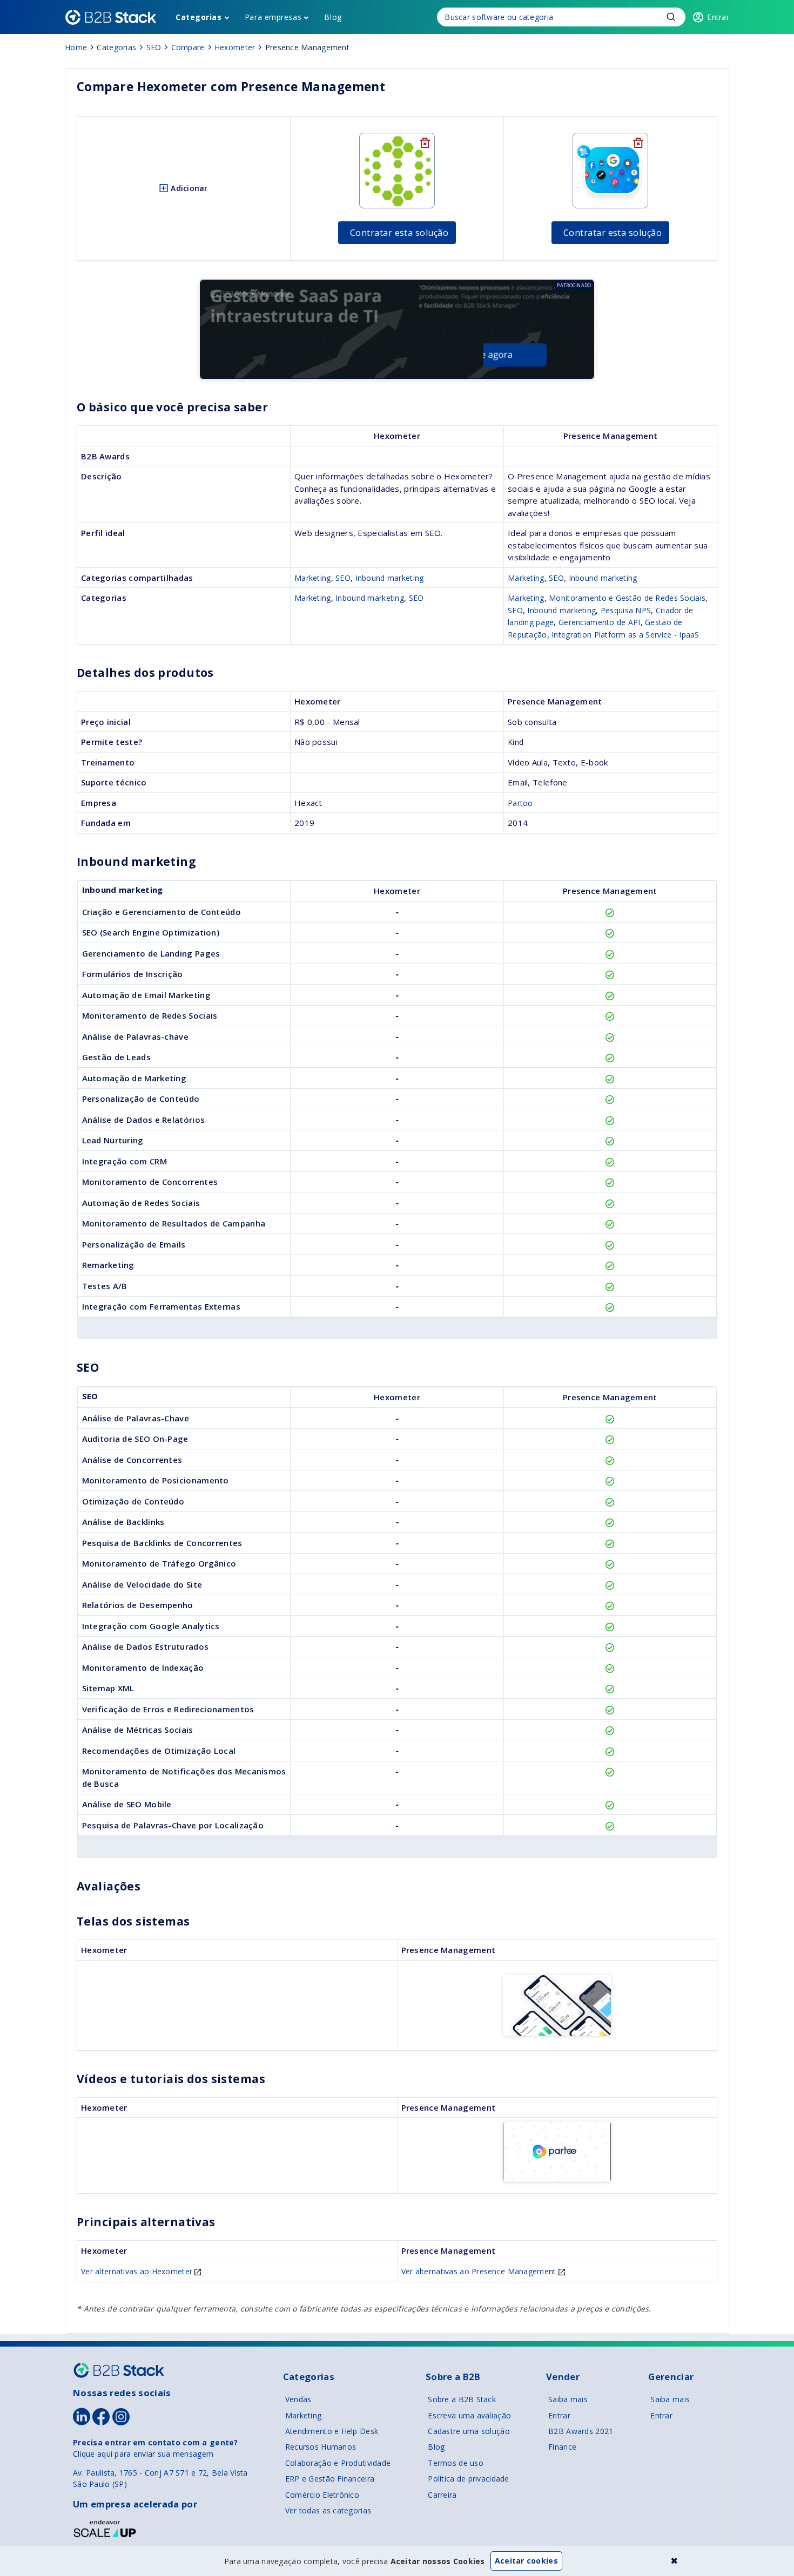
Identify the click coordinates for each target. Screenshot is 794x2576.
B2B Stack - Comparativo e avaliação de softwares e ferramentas (111, 17)
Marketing (313, 578)
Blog (333, 17)
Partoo (520, 803)
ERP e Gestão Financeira (330, 2479)
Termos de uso (456, 2463)
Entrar (559, 2415)
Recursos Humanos (321, 2447)
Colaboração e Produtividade (338, 2463)
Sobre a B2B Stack (462, 2399)
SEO (343, 578)
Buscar (671, 17)
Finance (562, 2447)
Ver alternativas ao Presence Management (480, 2271)
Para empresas (273, 17)
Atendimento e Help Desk (332, 2431)
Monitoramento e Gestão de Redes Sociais (627, 598)
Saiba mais (568, 2399)
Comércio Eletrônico (322, 2495)
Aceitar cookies (526, 2561)
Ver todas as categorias (328, 2510)
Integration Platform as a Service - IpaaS (625, 635)
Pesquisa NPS (626, 610)
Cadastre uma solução (469, 2431)
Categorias (199, 17)
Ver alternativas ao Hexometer (138, 2271)
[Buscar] (561, 17)
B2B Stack (119, 2370)
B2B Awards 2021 (581, 2431)
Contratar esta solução (399, 233)
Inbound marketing (390, 578)
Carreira (442, 2495)
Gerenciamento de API (600, 622)
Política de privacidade (468, 2479)
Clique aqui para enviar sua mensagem (143, 2454)
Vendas (298, 2399)
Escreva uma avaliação (469, 2415)
